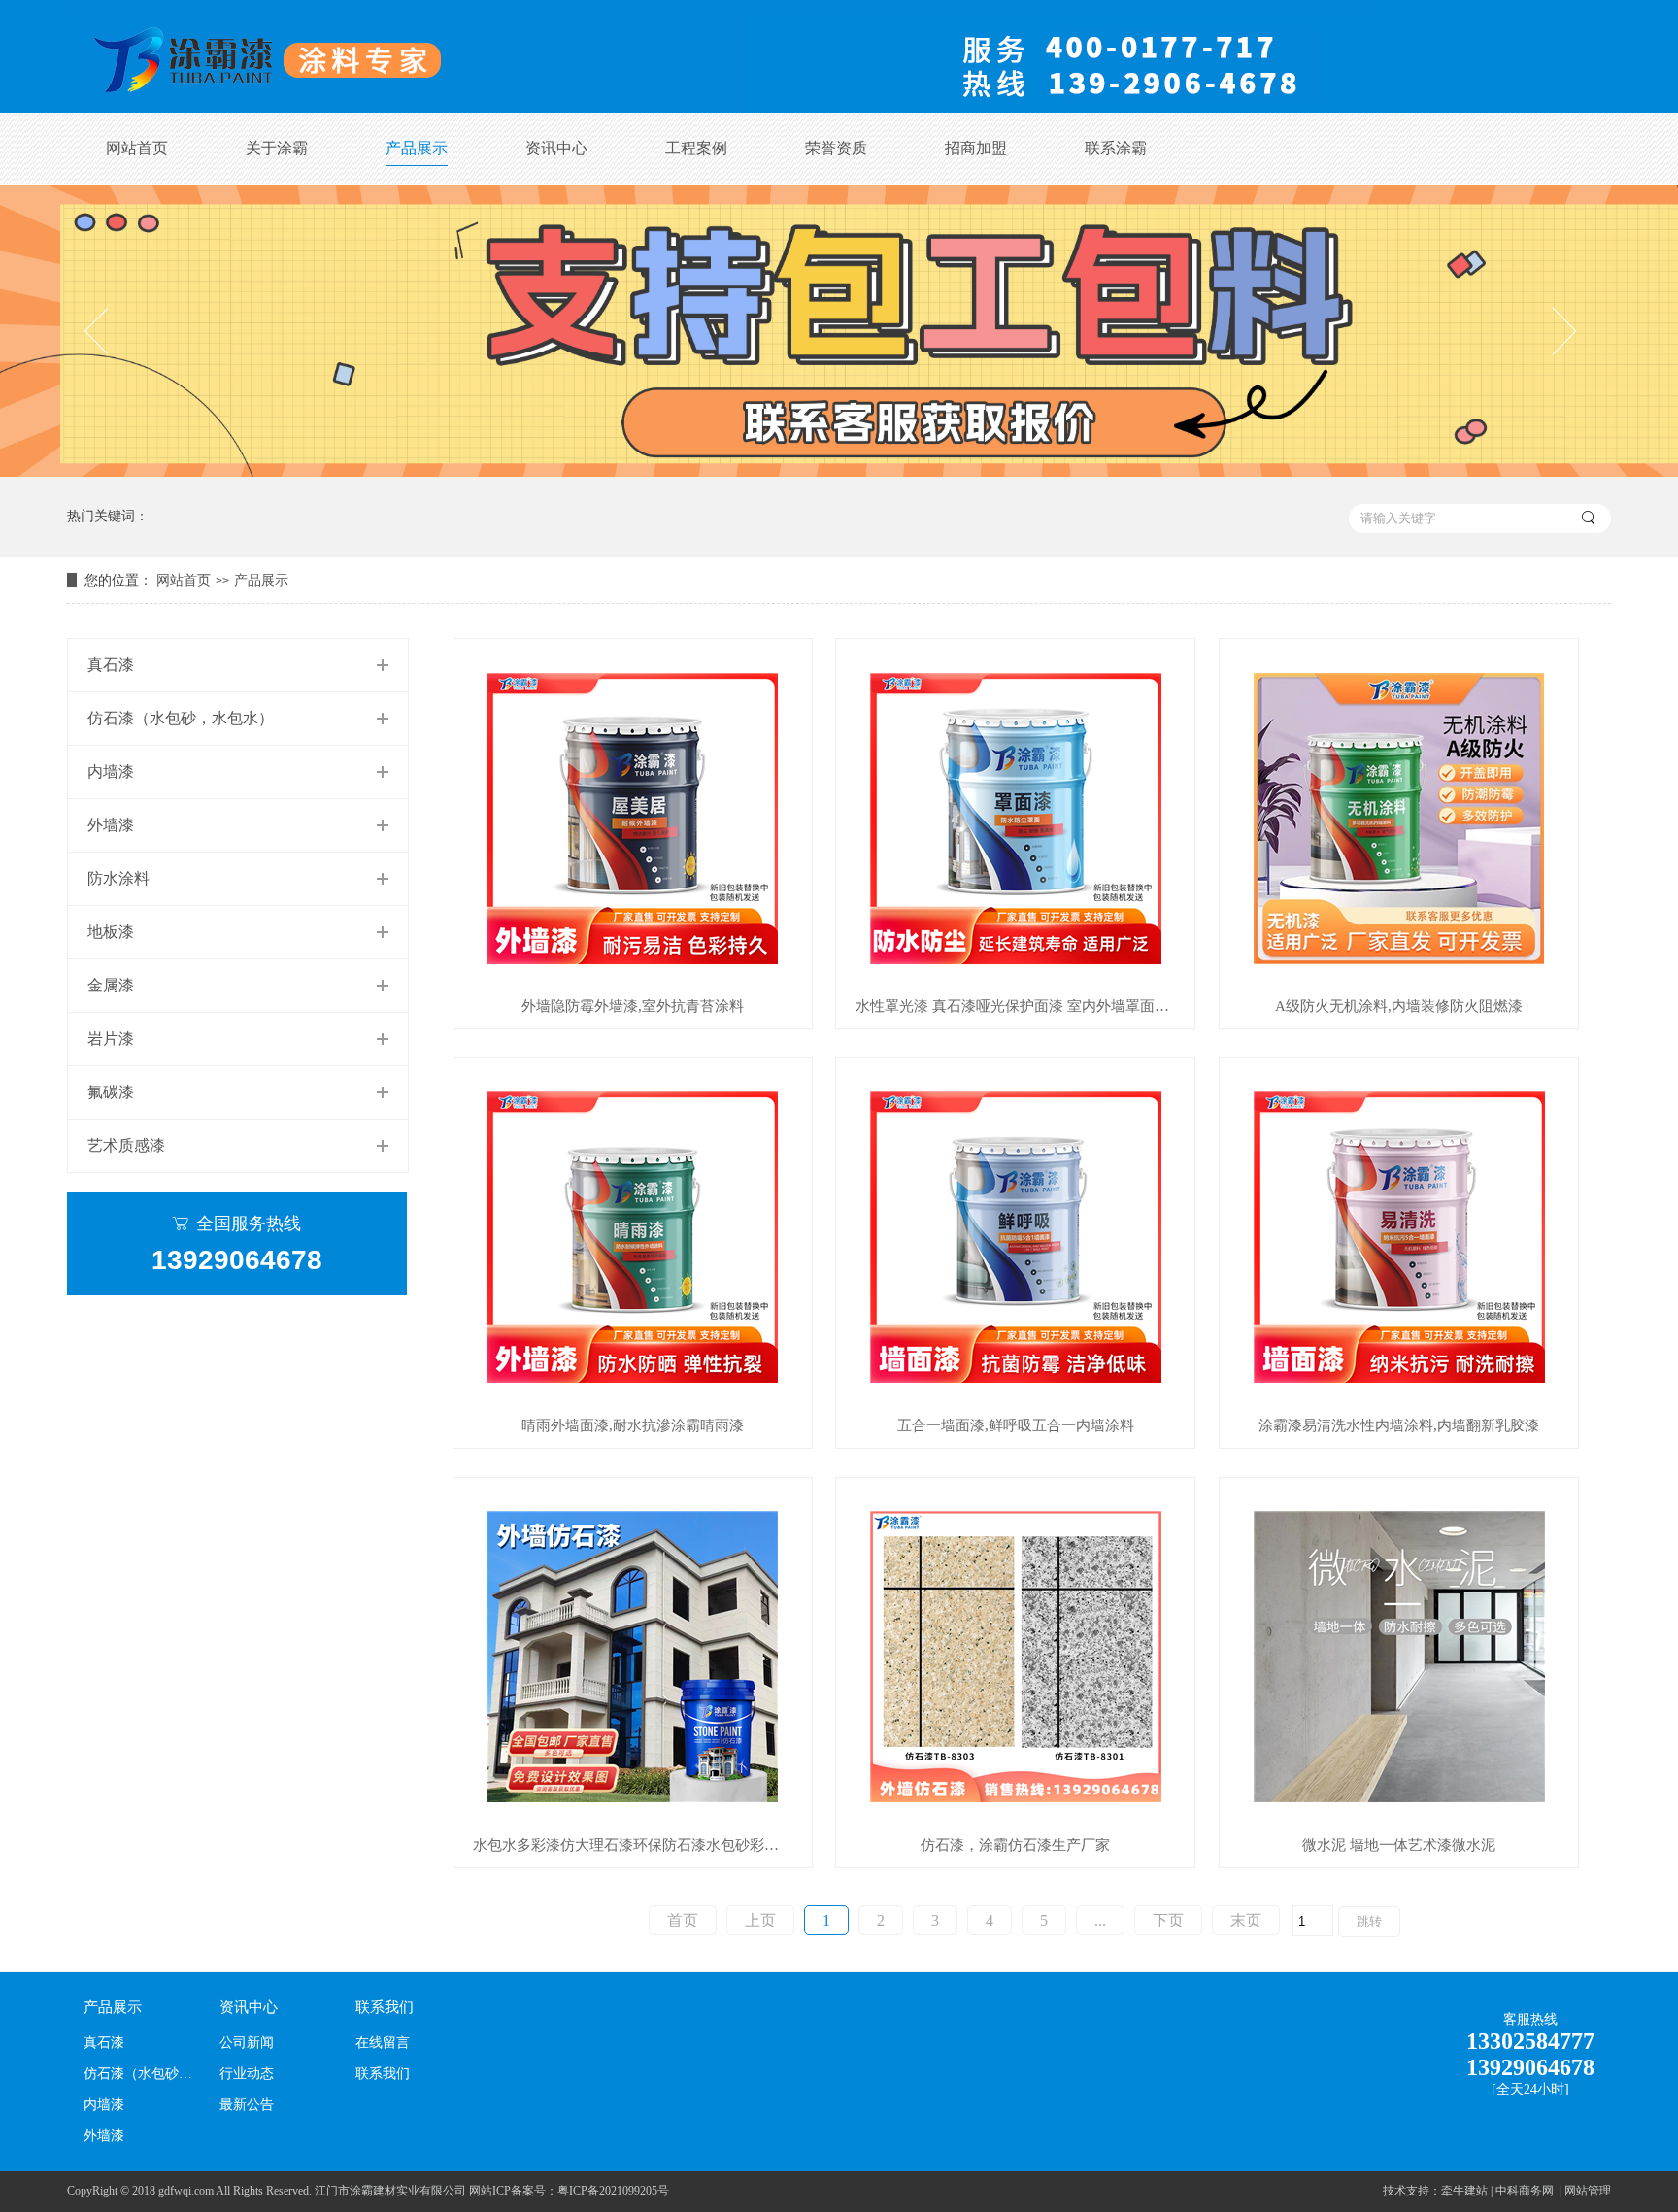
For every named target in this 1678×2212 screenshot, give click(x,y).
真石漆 (111, 665)
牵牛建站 (1464, 2191)
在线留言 (383, 2043)
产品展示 (417, 148)
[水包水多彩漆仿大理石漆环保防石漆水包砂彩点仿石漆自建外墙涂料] (633, 1657)
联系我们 (385, 2007)
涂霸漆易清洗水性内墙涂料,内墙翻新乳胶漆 (1399, 1426)
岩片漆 (111, 1039)
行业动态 (247, 2074)
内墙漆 (111, 771)
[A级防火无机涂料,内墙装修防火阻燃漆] (1399, 818)
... (1100, 1920)
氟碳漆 (111, 1092)
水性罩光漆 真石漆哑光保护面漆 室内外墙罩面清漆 (1020, 1006)
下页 (1168, 1920)
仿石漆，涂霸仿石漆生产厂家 (1015, 1845)
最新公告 (247, 2105)
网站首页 (137, 148)
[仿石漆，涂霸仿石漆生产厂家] (1015, 1657)
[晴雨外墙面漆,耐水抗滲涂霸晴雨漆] (633, 1238)
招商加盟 (976, 148)
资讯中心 (556, 148)
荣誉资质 (836, 148)
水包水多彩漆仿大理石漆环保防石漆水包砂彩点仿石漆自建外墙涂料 (642, 1845)
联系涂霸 (1116, 148)
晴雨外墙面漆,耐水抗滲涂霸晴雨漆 (633, 1426)
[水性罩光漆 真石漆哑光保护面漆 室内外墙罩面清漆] (1015, 818)
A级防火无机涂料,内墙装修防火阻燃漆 (1399, 1006)
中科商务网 (1525, 2191)
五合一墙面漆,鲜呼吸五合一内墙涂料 (1016, 1426)
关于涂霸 (277, 148)
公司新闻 (247, 2043)
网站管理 (1588, 2191)
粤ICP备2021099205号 (613, 2191)
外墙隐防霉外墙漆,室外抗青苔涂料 (633, 1006)
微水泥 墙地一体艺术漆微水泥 (1399, 1845)
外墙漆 (111, 825)
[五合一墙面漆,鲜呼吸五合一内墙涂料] (1015, 1238)
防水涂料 (118, 878)
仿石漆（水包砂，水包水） (181, 718)
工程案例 (696, 148)
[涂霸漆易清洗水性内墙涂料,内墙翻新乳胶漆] (1399, 1238)
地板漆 (111, 932)
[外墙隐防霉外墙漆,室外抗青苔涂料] (633, 818)
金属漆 (111, 985)
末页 (1246, 1920)
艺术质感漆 (126, 1145)
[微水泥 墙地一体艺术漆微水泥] (1399, 1657)
